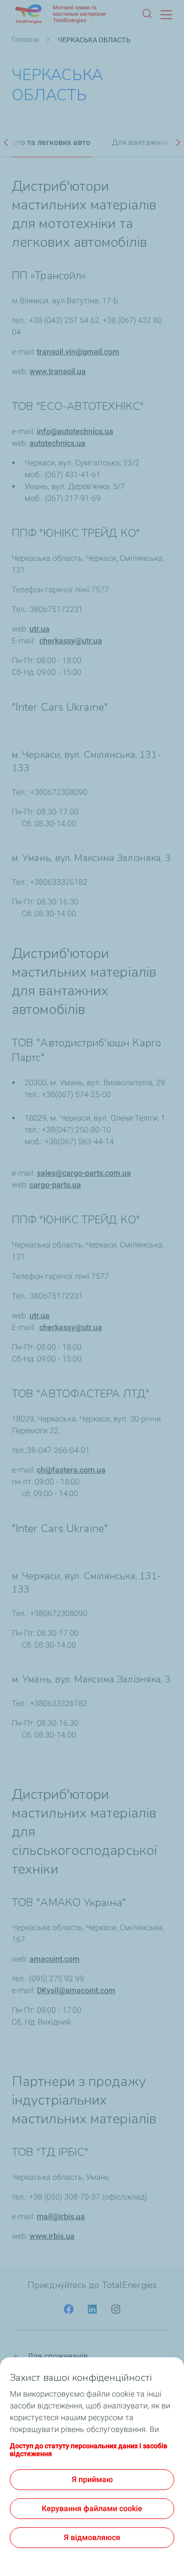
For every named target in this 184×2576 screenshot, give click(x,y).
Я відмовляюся (92, 2537)
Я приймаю (92, 2479)
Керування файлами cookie (92, 2508)
